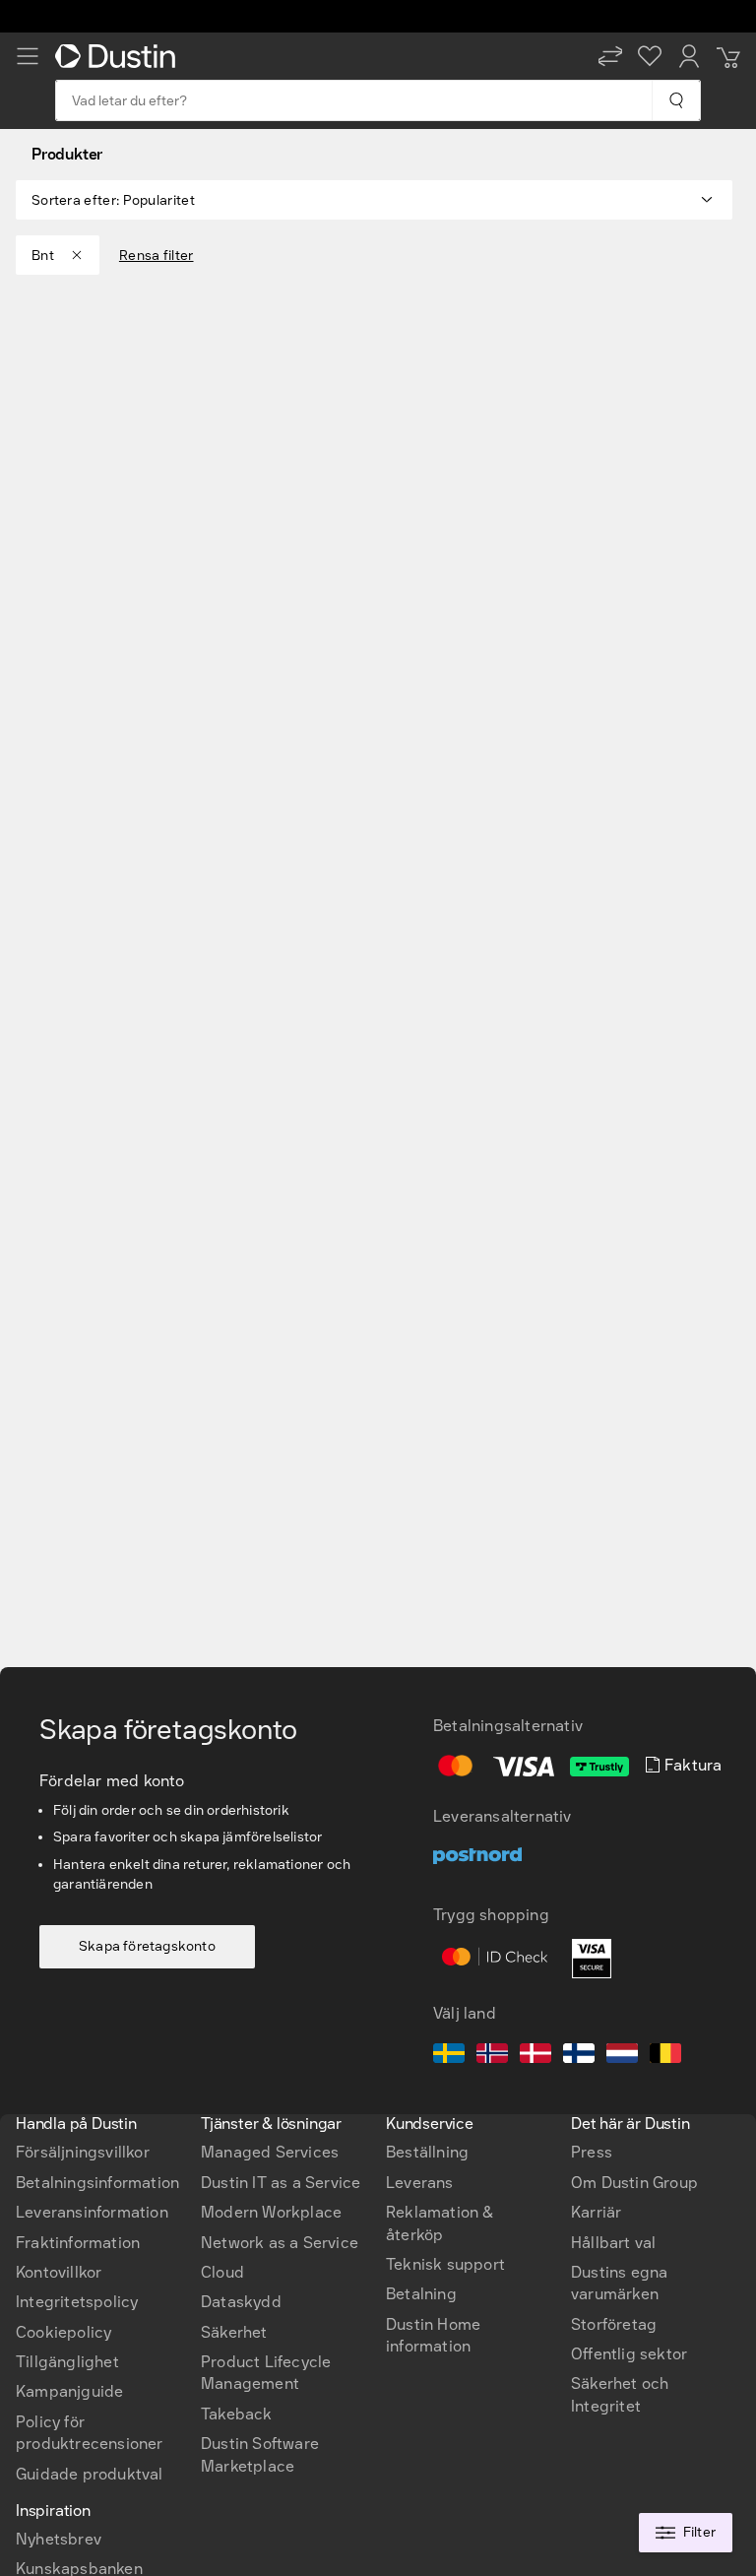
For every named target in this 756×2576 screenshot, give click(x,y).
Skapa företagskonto (147, 1946)
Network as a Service (280, 2243)
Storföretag (614, 2324)
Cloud (222, 2272)
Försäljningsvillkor (83, 2152)
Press (592, 2152)
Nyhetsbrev (59, 2539)
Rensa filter (157, 256)
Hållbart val (613, 2243)
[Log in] (689, 56)
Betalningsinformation (97, 2183)
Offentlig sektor (629, 2354)
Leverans (420, 2183)
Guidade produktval (90, 2474)
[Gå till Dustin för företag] (119, 56)
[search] (676, 100)
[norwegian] (492, 2056)
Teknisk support (445, 2264)
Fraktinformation (78, 2243)
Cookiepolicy (63, 2332)
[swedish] (449, 2056)
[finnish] (579, 2056)
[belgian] (665, 2056)
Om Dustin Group (634, 2183)
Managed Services (270, 2152)
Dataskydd (241, 2302)
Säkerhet (234, 2332)
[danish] (535, 2056)
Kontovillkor (59, 2272)
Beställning (427, 2152)
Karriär (596, 2212)
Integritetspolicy (77, 2302)
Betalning (421, 2294)
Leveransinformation (92, 2212)
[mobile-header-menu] (28, 56)
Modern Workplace (271, 2212)
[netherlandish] (622, 2056)
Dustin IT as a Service (281, 2183)
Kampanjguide (69, 2391)
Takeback (237, 2414)
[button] (610, 56)
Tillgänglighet (67, 2362)
